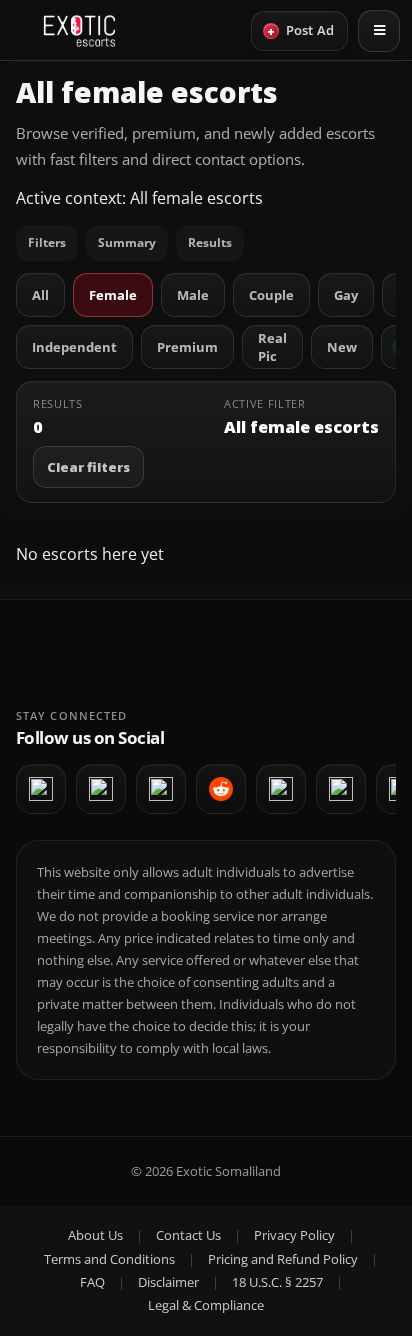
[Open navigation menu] (379, 31)
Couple (271, 295)
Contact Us (188, 1235)
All (40, 295)
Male (193, 295)
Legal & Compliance (206, 1305)
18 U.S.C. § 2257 (277, 1282)
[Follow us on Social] (221, 789)
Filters (47, 242)
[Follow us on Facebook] (41, 789)
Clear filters (88, 467)
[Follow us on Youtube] (101, 789)
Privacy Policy (294, 1235)
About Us (95, 1235)
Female (113, 295)
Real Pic (272, 347)
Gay (346, 295)
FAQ (92, 1282)
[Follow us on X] (281, 789)
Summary (127, 242)
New (342, 347)
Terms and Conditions (109, 1259)
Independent (74, 347)
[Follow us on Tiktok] (341, 789)
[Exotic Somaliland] (79, 31)
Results (210, 242)
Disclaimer (168, 1282)
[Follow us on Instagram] (161, 789)
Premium (187, 347)
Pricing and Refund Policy (283, 1259)
